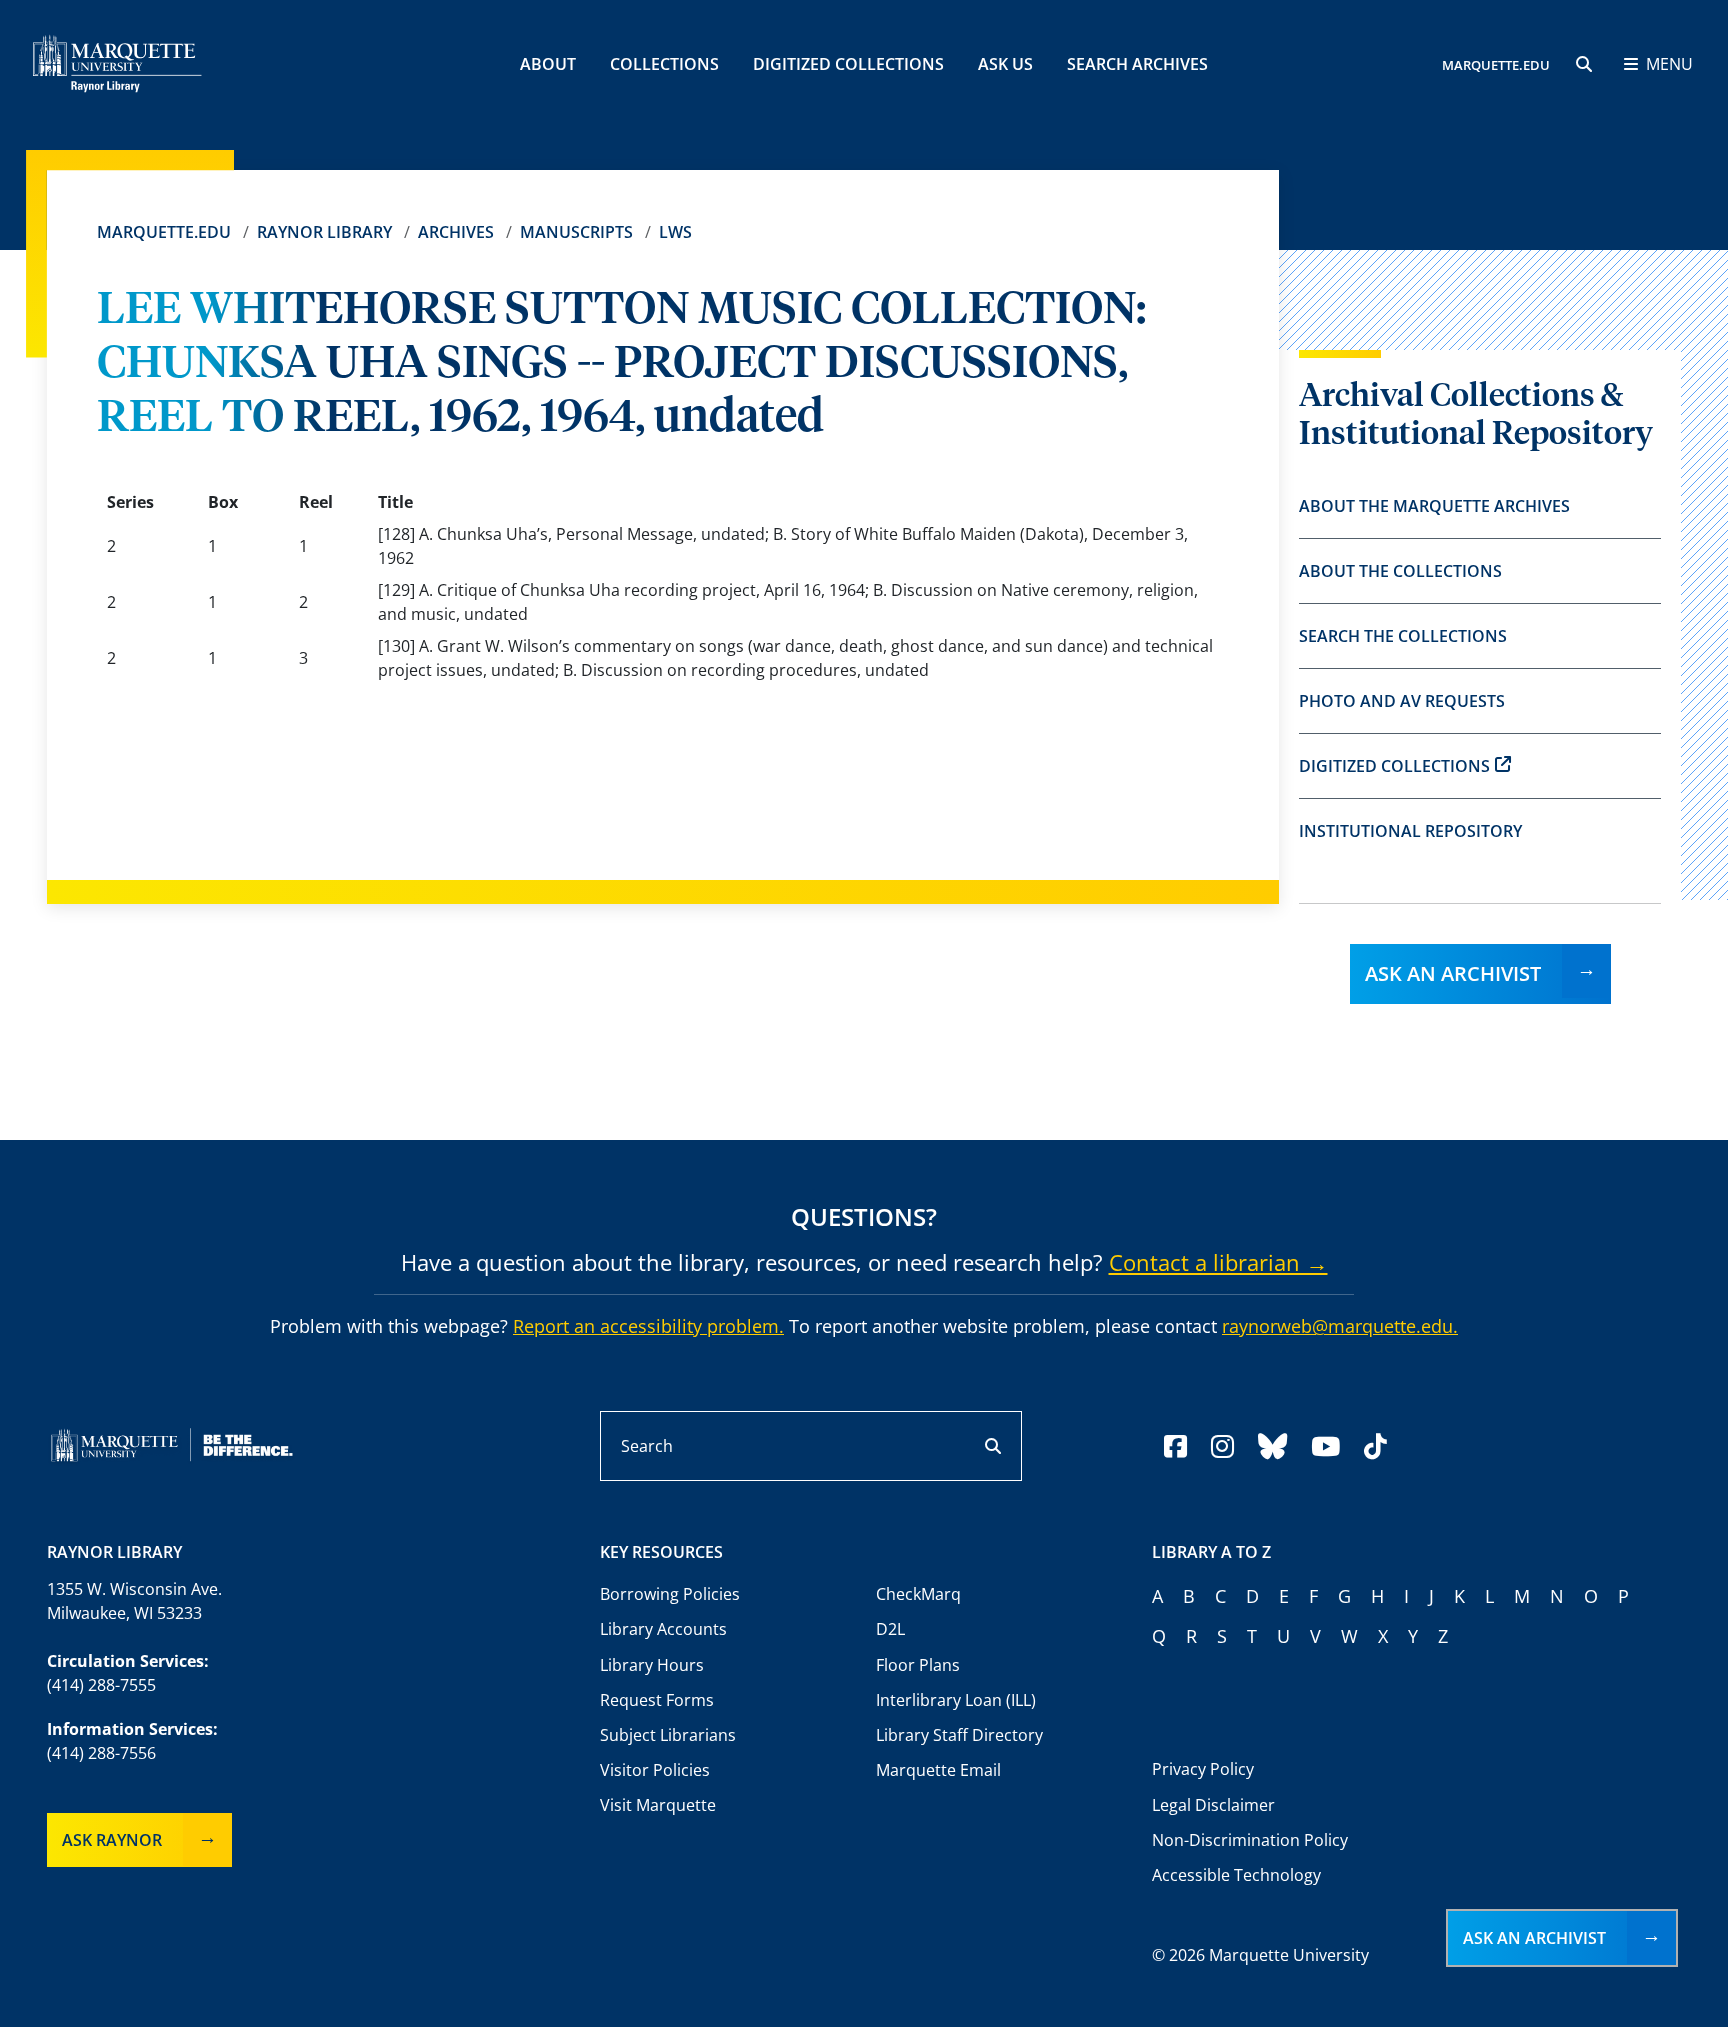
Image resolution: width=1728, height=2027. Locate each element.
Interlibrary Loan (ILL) (956, 1700)
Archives (456, 232)
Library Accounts (663, 1629)
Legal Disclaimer (1213, 1805)
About (548, 64)
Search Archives (1137, 64)
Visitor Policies (655, 1770)
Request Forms (657, 1700)
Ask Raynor (112, 1840)
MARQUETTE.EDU (1496, 65)
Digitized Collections (848, 64)
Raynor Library (324, 232)
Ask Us (1005, 64)
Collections (664, 64)
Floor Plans (918, 1665)
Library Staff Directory (959, 1735)
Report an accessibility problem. (648, 1326)
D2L (890, 1629)
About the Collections (1400, 571)
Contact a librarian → (1218, 1262)
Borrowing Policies (670, 1594)
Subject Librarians (668, 1735)
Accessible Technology (1236, 1875)
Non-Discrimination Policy (1250, 1840)
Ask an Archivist (1453, 973)
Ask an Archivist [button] (1534, 1938)
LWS (675, 232)
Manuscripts (576, 232)
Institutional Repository (1410, 831)
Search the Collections (1403, 636)
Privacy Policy (1203, 1769)
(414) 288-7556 (101, 1753)
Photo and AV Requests (1402, 701)
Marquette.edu (164, 232)
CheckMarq (918, 1594)
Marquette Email (938, 1770)
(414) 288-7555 (101, 1685)
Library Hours (652, 1665)
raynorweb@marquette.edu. (1340, 1326)
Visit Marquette (658, 1805)
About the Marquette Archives (1434, 506)
